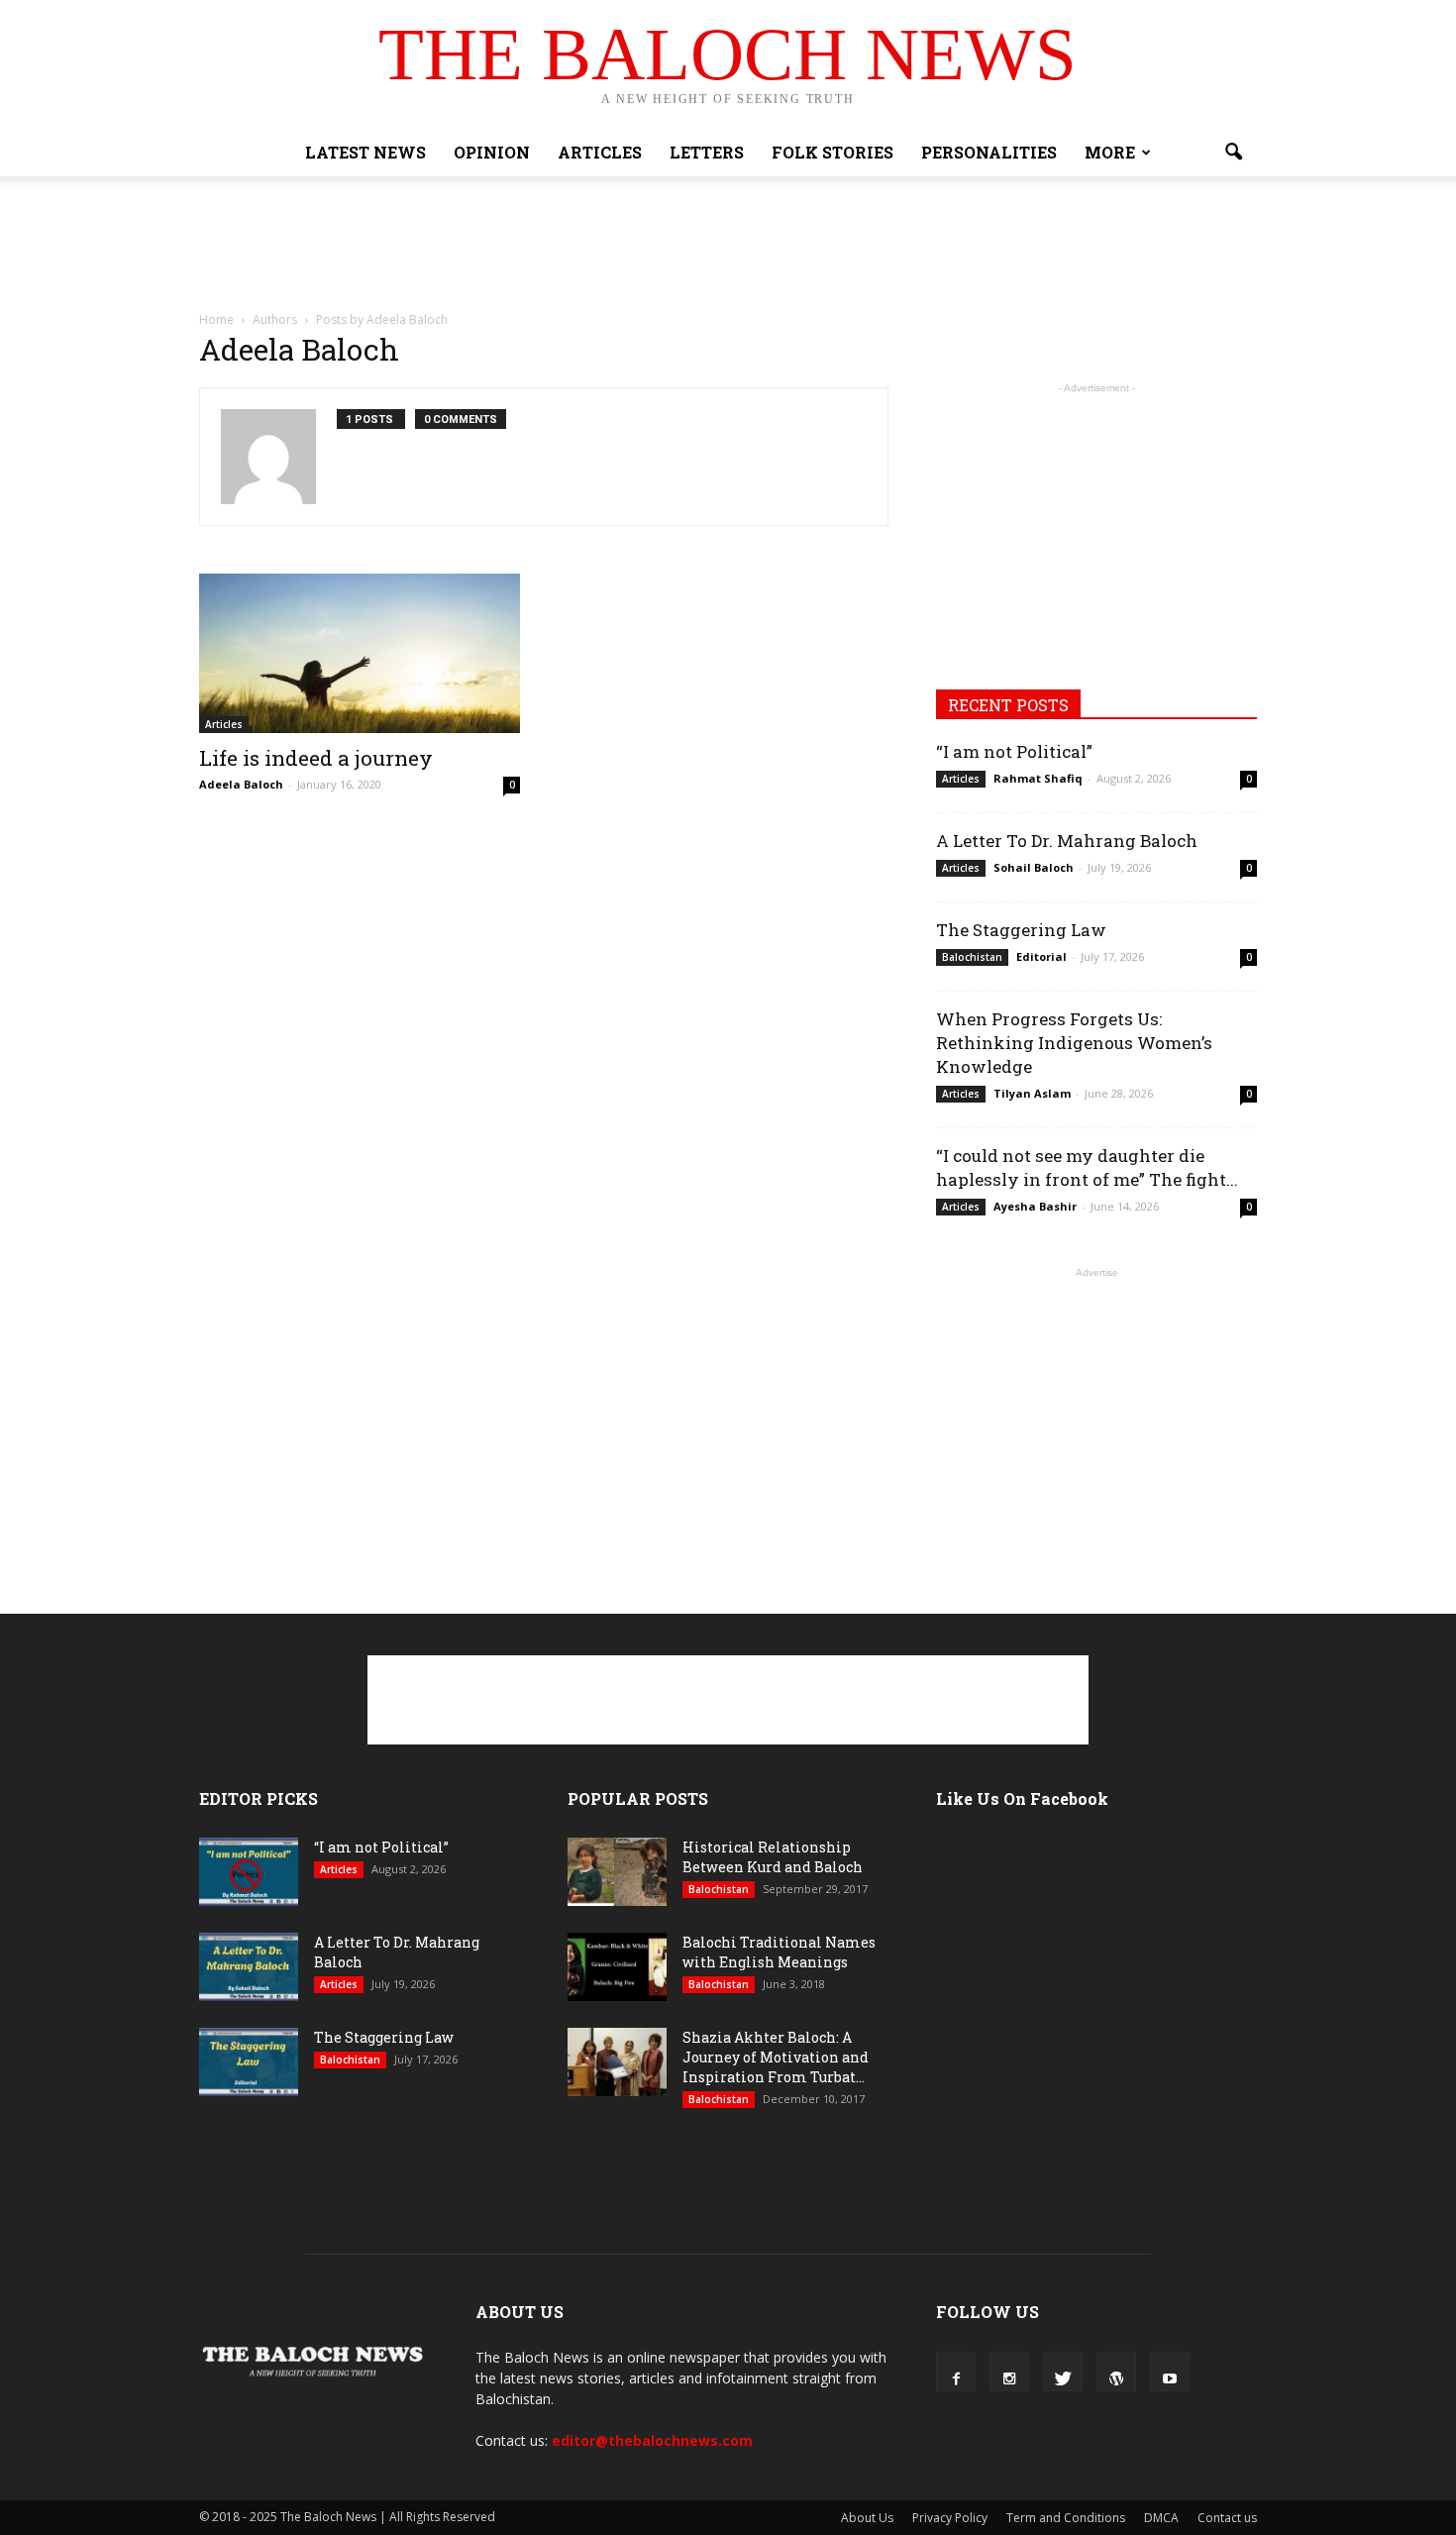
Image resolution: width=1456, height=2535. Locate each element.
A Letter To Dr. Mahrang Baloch (1067, 841)
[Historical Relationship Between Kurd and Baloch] (617, 1872)
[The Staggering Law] (249, 2062)
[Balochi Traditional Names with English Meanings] (617, 1967)
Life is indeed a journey (316, 758)
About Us (867, 2518)
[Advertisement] (728, 245)
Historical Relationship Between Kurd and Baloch (773, 1857)
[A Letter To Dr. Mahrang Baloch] (249, 1967)
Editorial (1041, 956)
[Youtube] (1170, 2372)
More (1110, 152)
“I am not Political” (1014, 751)
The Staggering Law (1021, 930)
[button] (1233, 153)
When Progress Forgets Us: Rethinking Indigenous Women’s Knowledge (1074, 1043)
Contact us (1227, 2518)
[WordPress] (1116, 2372)
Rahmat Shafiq (1038, 778)
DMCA (1161, 2518)
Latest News (365, 152)
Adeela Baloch (241, 784)
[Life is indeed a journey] (360, 653)
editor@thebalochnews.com (652, 2440)
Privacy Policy (950, 2518)
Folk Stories (832, 152)
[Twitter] (1063, 2372)
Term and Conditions (1066, 2518)
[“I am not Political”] (249, 1872)
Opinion (492, 152)
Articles (600, 152)
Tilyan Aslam (1032, 1093)
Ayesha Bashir (1035, 1206)
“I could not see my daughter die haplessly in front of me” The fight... (1087, 1167)
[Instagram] (1009, 2372)
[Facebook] (956, 2372)
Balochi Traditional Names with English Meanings (779, 1952)
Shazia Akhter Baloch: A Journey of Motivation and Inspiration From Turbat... (776, 2057)
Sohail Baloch (1034, 867)
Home (216, 319)
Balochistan (972, 957)
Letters (707, 152)
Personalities (989, 152)
